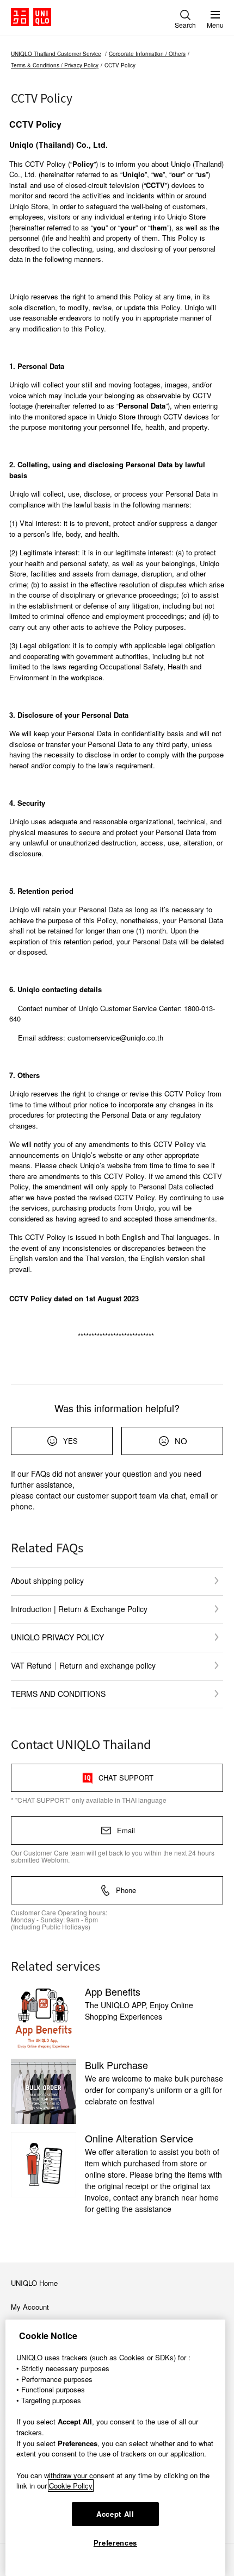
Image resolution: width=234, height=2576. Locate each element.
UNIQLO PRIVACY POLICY (57, 1637)
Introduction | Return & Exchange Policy (79, 1609)
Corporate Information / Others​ (147, 54)
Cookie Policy (71, 2486)
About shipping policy (47, 1581)
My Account (30, 2307)
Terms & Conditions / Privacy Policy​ (55, 65)
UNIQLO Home (34, 2283)
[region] (115, 2448)
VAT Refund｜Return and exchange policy (83, 1665)
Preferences (115, 2543)
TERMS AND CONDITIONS (58, 1694)
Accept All (115, 2514)
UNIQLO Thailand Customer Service (56, 54)
